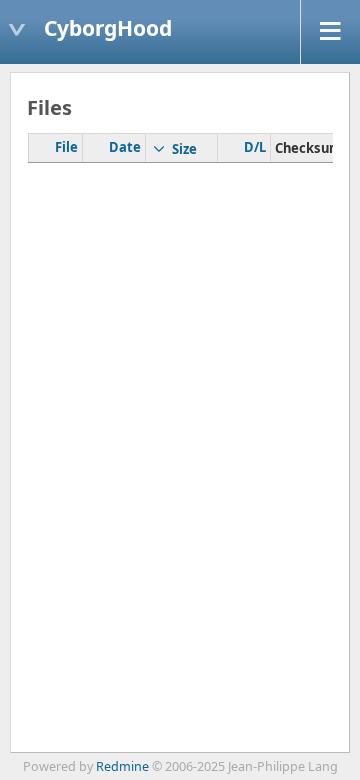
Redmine (122, 766)
